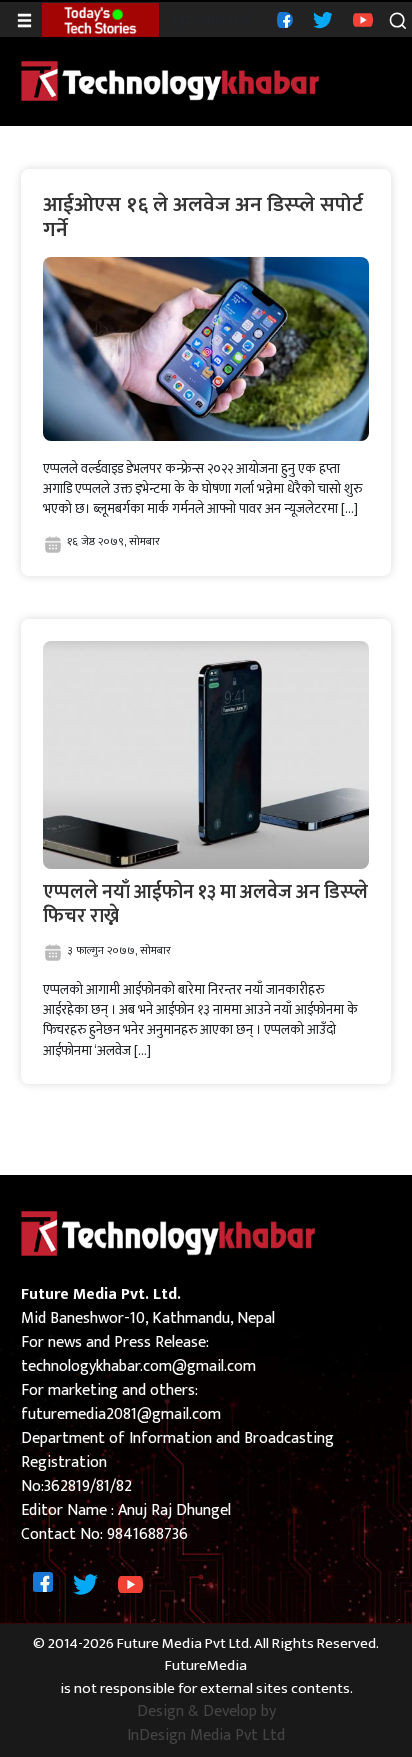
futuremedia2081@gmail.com (121, 1414)
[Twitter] (320, 19)
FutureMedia (206, 1666)
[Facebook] (282, 19)
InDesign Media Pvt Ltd (206, 1736)
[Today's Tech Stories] (100, 19)
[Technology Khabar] (171, 80)
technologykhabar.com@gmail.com (138, 1366)
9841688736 (147, 1534)
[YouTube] (360, 19)
